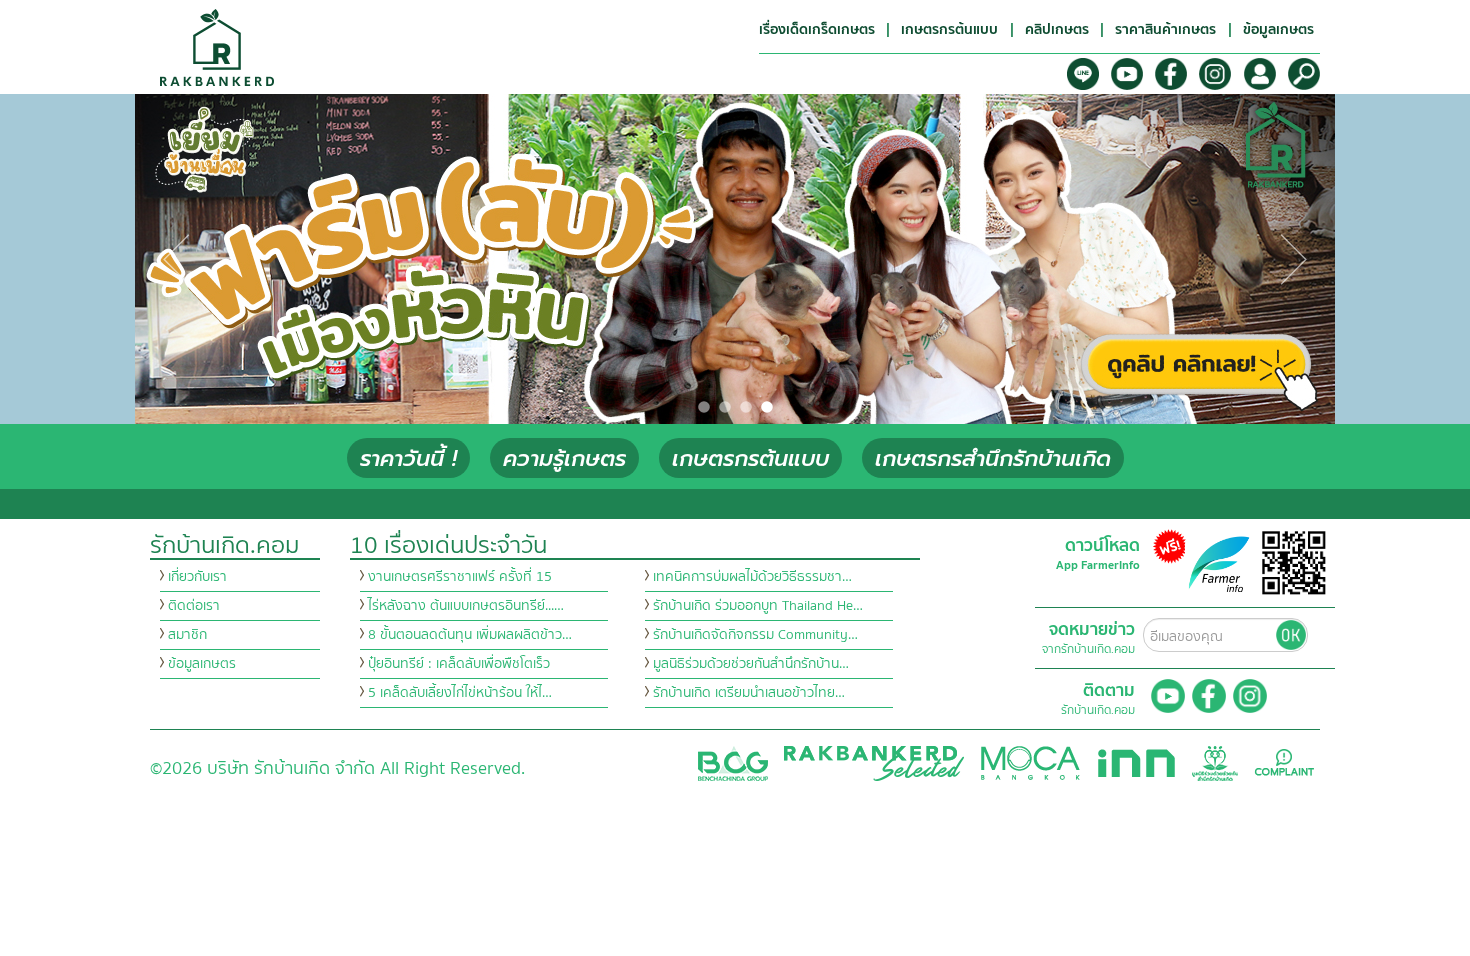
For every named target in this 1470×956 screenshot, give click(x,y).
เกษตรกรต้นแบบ (750, 458)
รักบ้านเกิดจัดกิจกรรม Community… (755, 635)
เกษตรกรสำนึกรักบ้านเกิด (993, 458)
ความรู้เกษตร (564, 458)
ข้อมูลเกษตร (202, 664)
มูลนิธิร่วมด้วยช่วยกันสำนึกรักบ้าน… (751, 664)
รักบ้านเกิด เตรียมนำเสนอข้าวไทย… (749, 693)
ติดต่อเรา (194, 606)
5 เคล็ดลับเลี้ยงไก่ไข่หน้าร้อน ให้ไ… (460, 693)
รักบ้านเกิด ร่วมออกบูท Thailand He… (758, 606)
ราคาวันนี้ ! (408, 458)
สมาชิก (187, 635)
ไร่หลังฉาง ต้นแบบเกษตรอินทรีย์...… (466, 606)
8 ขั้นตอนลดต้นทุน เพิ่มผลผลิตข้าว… (470, 635)
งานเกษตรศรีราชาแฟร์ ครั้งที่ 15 (460, 577)
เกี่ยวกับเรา (197, 577)
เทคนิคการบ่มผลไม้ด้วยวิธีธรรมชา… (752, 577)
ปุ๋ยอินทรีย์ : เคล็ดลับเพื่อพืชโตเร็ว (459, 664)
